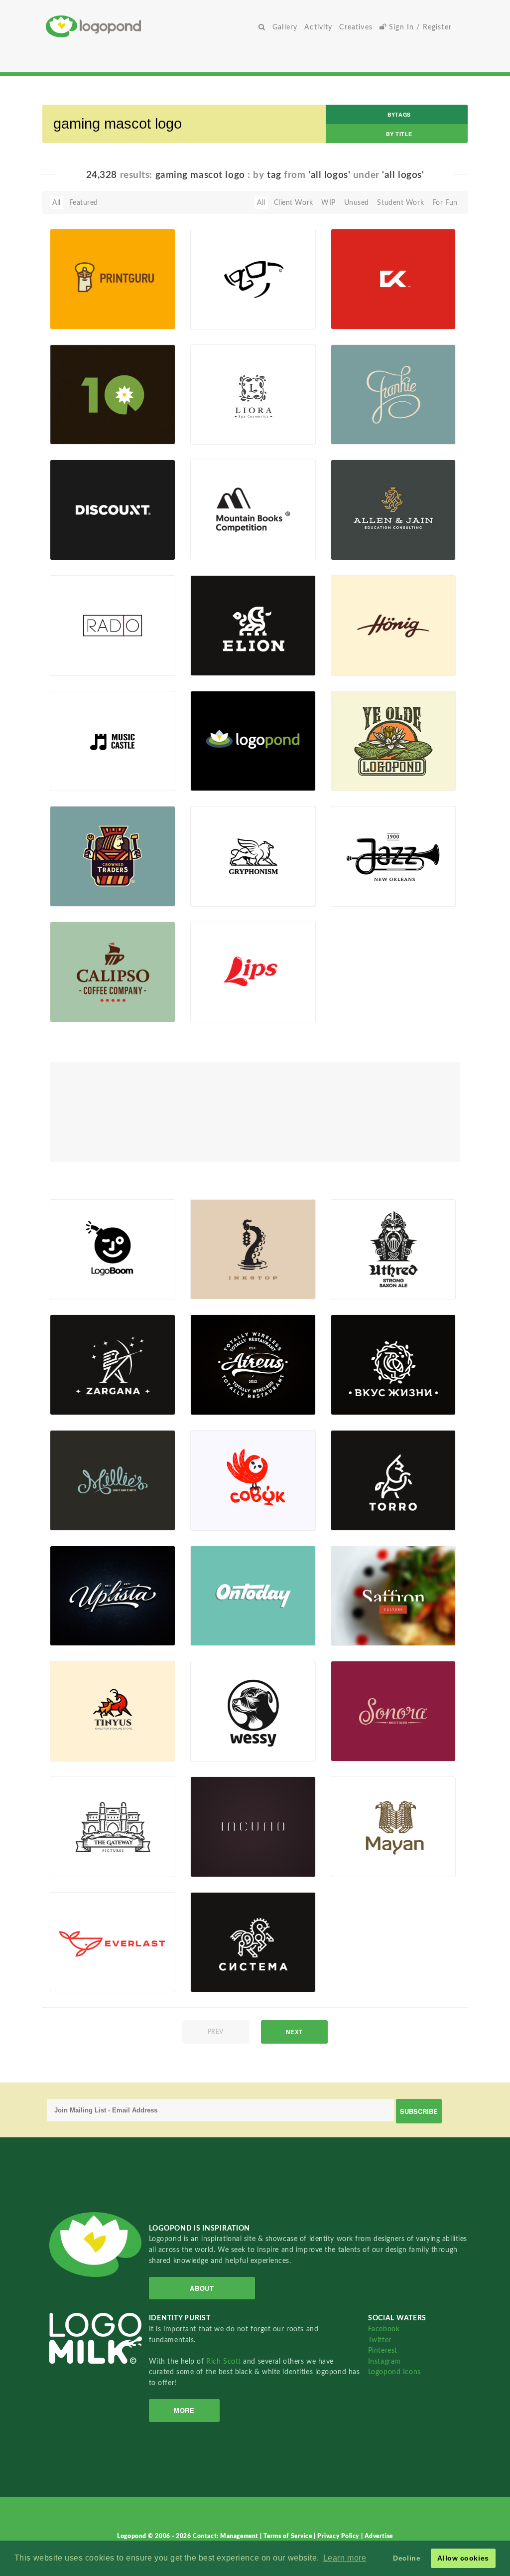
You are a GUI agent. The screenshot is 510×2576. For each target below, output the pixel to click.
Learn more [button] (345, 2558)
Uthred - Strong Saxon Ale (371, 1273)
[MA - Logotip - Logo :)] (253, 279)
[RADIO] (113, 625)
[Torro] (393, 1480)
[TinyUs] (113, 1711)
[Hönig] (393, 625)
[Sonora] (393, 1711)
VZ (350, 1392)
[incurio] (253, 1826)
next (294, 2032)
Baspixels (221, 895)
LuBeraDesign (369, 780)
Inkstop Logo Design (226, 1273)
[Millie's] (113, 1480)
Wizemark (363, 1634)
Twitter (380, 2340)
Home (150, 26)
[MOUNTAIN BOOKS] (253, 509)
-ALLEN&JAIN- (371, 537)
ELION (216, 653)
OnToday (219, 1623)
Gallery (285, 27)
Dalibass (220, 1404)
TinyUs (76, 1738)
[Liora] (253, 394)
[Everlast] (113, 1942)
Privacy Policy (339, 2536)
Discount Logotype (96, 537)
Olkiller (217, 1519)
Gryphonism (225, 884)
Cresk (215, 1750)
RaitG (215, 433)
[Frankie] (393, 394)
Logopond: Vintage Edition (377, 765)
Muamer (220, 318)
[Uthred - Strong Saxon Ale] (393, 1249)
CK (350, 306)
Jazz (352, 884)
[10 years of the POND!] (113, 394)
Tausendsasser (229, 1865)
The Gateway (86, 1854)
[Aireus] (253, 1364)
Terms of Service (289, 2536)
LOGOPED (83, 1010)
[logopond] (253, 740)
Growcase (82, 895)
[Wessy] (253, 1711)
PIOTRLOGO (86, 664)
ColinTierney (366, 433)
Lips (212, 999)
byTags (399, 114)
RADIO (76, 653)
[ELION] (253, 625)
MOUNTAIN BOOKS (225, 534)
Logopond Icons (394, 2372)
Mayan (357, 1854)
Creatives (356, 27)
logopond (222, 768)
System (217, 1969)
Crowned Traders (93, 884)
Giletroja (220, 1010)
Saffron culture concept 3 (362, 1620)
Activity (318, 27)
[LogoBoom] (113, 1249)
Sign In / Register (419, 27)
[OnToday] (253, 1595)
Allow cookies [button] (463, 2558)
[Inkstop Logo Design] (253, 1249)
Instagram (384, 2361)
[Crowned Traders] (113, 856)
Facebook (384, 2329)
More (184, 2410)
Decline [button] (407, 2558)
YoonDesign (225, 780)
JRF (71, 318)
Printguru (80, 306)
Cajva (215, 1288)
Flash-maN (83, 1981)
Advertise (379, 2536)
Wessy (216, 1738)
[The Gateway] (113, 1826)
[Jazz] (393, 856)
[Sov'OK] (253, 1480)
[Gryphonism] (253, 856)
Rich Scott (225, 2361)
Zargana (78, 1392)
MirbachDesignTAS (377, 1288)
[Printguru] (113, 279)
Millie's (76, 1508)
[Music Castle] (113, 740)
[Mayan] (393, 1826)
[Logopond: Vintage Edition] (393, 740)
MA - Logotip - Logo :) (229, 303)
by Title (399, 134)
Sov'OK (217, 1508)
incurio (217, 1854)
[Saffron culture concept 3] (393, 1595)
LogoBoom (73, 1276)
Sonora (357, 1738)
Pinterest (383, 2350)
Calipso (77, 999)
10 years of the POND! (90, 418)
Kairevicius (83, 549)
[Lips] (253, 971)
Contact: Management (226, 2536)
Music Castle (76, 768)
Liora (213, 421)
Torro (354, 1508)
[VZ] (393, 1364)
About (202, 2288)
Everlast (78, 1969)
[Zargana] (113, 1364)
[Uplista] (113, 1595)
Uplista (76, 1623)
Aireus (216, 1392)
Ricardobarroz (89, 780)
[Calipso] (113, 971)
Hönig (356, 653)
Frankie (358, 421)
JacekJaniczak (229, 549)
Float (150, 313)
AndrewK (221, 664)
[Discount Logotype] (113, 509)
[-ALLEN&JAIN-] (393, 509)
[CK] (393, 279)
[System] (253, 1942)
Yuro (73, 433)
